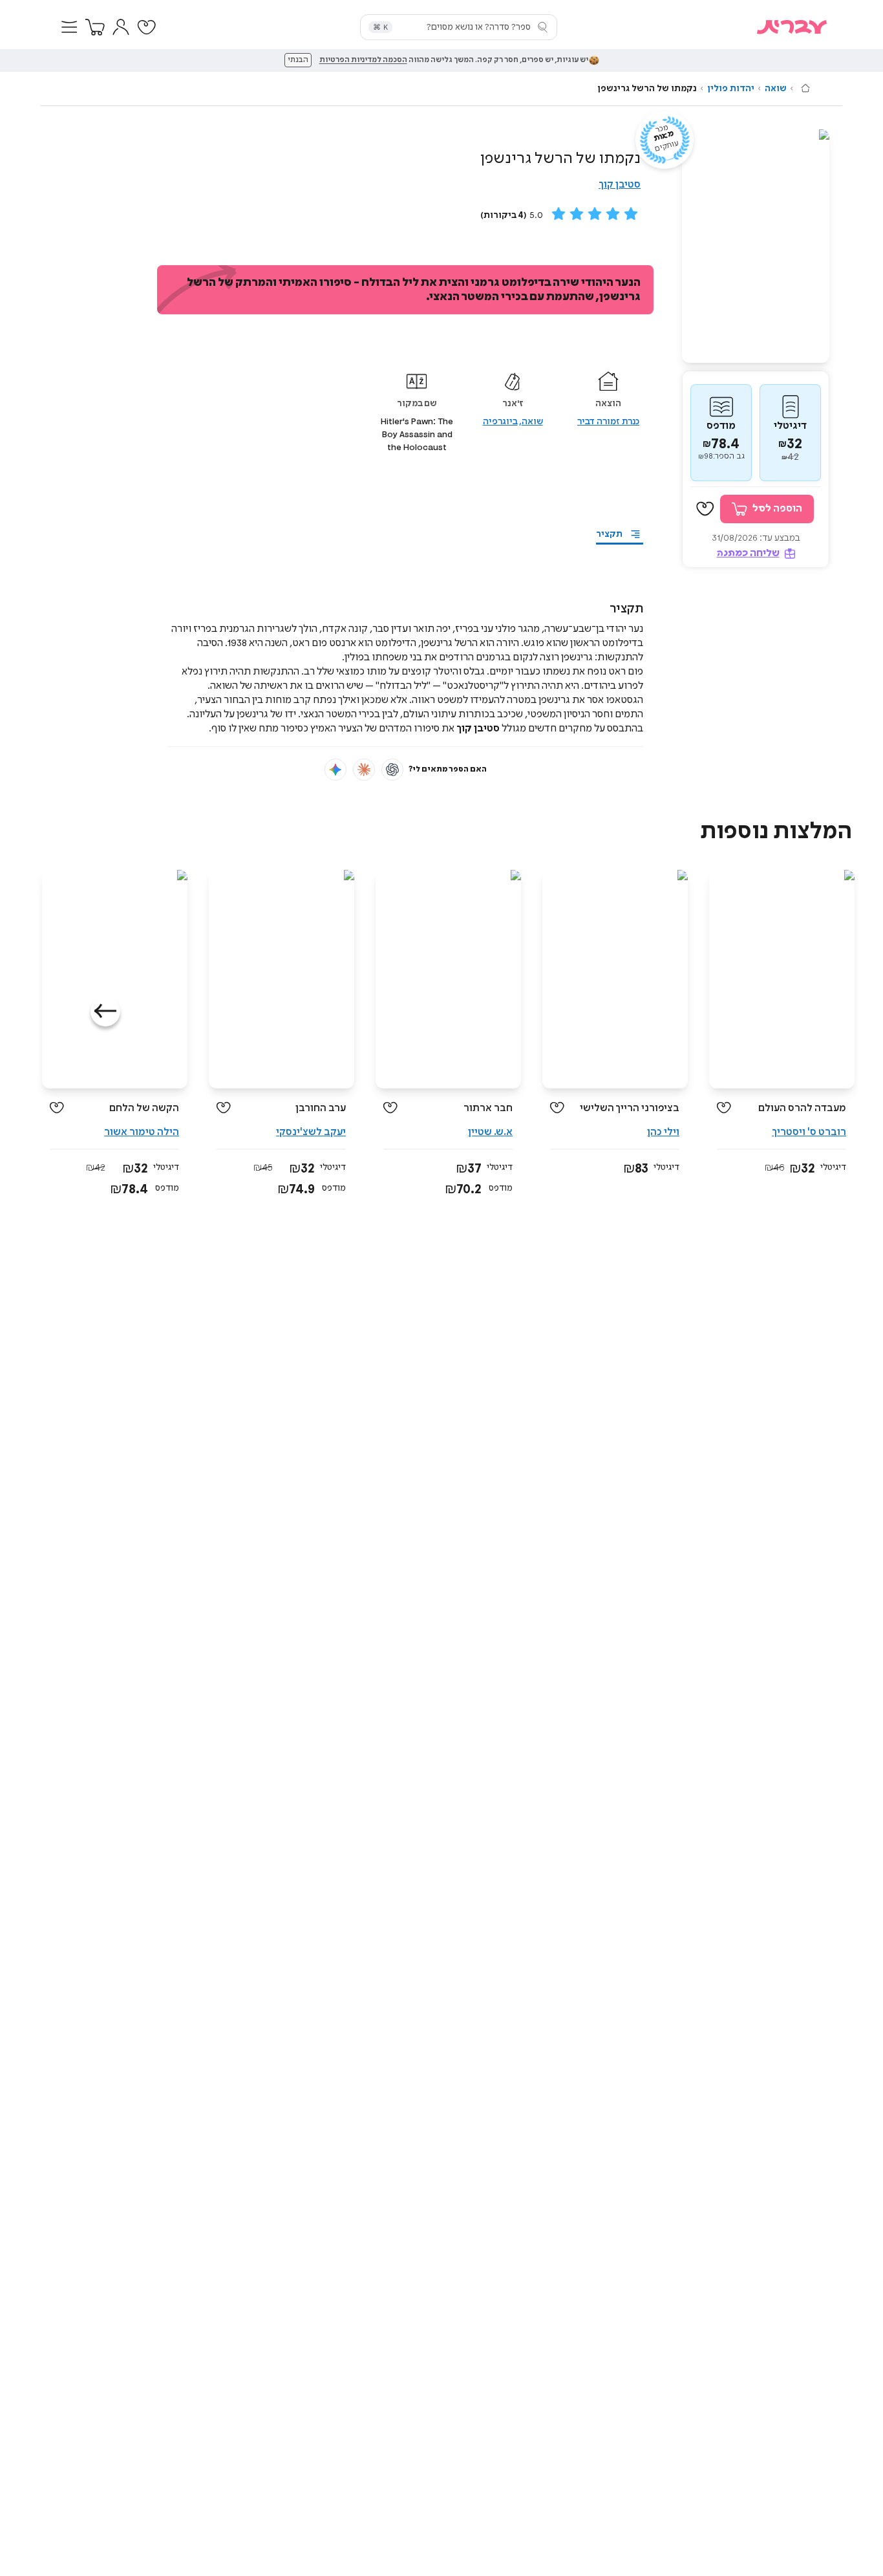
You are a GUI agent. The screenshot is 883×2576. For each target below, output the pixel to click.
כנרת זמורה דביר (608, 422)
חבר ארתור (488, 1108)
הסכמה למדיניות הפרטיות (363, 60)
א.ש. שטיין (490, 1132)
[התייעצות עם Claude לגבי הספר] (364, 770)
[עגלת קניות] (95, 27)
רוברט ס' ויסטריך (809, 1132)
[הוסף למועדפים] (705, 509)
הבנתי (298, 60)
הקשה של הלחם (144, 1108)
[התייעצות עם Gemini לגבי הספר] (335, 770)
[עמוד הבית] (805, 88)
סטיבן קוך (620, 185)
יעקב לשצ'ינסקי (311, 1132)
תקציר (609, 534)
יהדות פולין (731, 89)
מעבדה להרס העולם (802, 1108)
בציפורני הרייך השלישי (630, 1108)
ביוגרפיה (500, 422)
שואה (776, 89)
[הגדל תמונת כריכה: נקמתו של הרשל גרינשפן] (756, 246)
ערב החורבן (321, 1108)
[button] (69, 27)
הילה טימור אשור (142, 1132)
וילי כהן (663, 1132)
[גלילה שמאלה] (105, 1012)
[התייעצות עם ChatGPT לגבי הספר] (392, 770)
